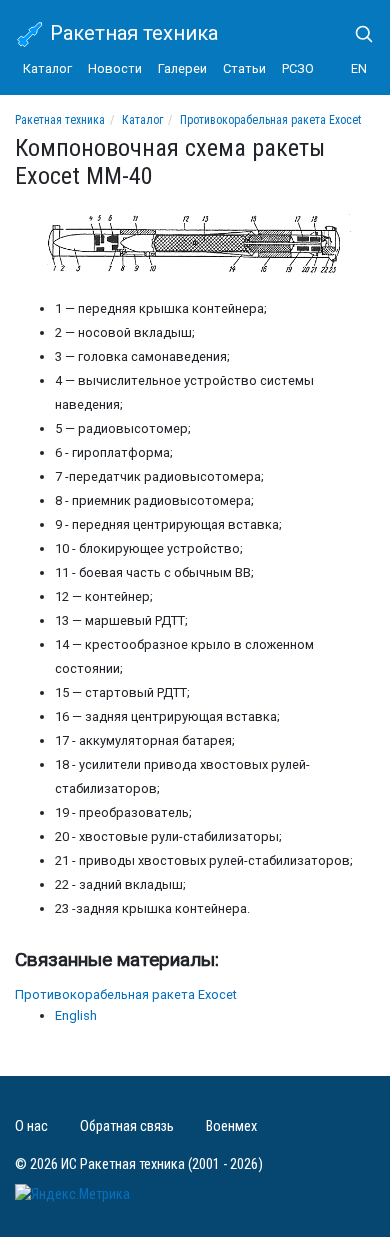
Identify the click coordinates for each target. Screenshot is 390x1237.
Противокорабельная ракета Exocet (270, 120)
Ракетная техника (131, 33)
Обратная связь (127, 1126)
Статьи (244, 68)
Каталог (47, 68)
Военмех (231, 1126)
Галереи (182, 68)
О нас (31, 1126)
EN (359, 68)
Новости (115, 68)
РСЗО (298, 68)
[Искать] (356, 34)
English (76, 1015)
